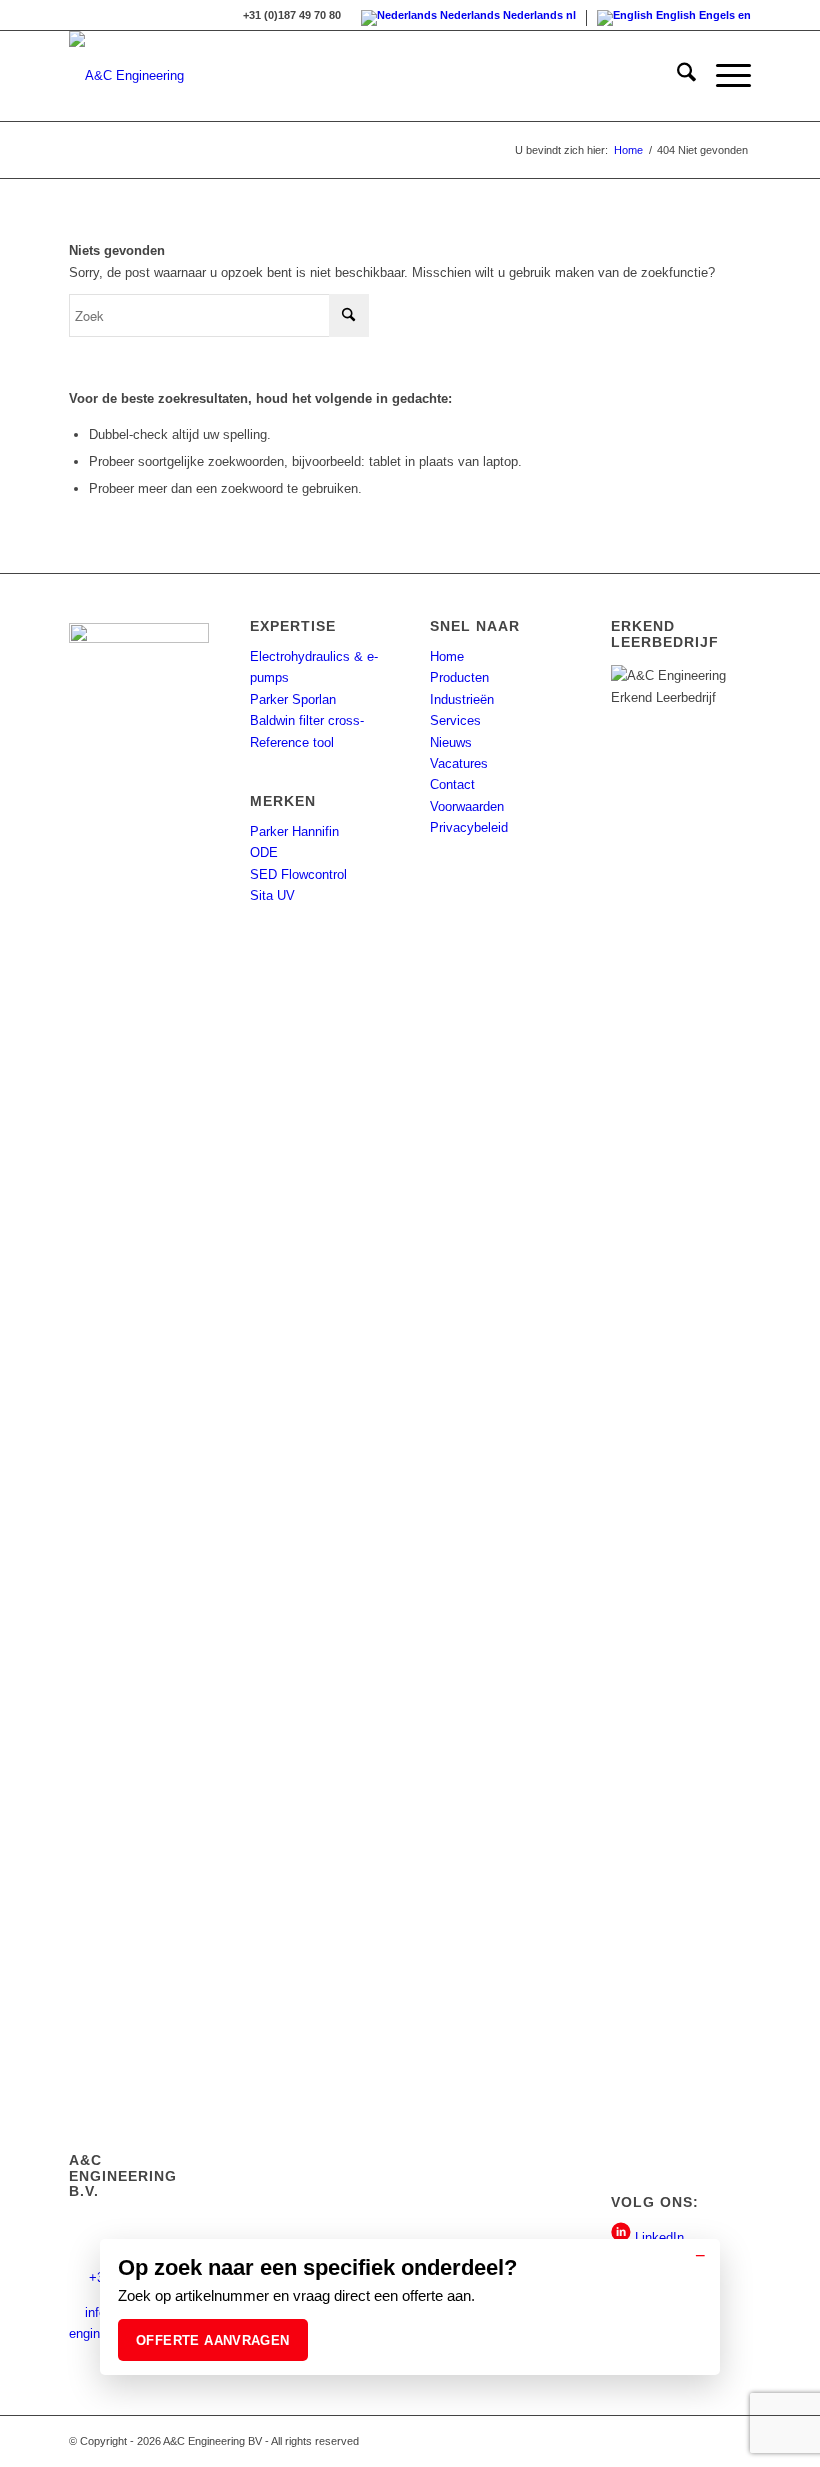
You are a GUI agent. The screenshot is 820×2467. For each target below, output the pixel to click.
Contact (452, 784)
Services (455, 720)
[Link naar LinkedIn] (676, 2441)
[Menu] (723, 76)
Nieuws (451, 742)
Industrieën (462, 699)
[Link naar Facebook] (736, 2441)
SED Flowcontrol (298, 874)
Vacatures (459, 763)
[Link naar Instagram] (706, 2441)
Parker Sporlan (293, 699)
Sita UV (272, 895)
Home (447, 656)
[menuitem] (676, 76)
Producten (459, 677)
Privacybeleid (469, 827)
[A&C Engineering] (126, 76)
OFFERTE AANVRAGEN (213, 2340)
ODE (264, 852)
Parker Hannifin (294, 831)
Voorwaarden (467, 806)
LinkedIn (657, 2237)
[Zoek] (676, 76)
